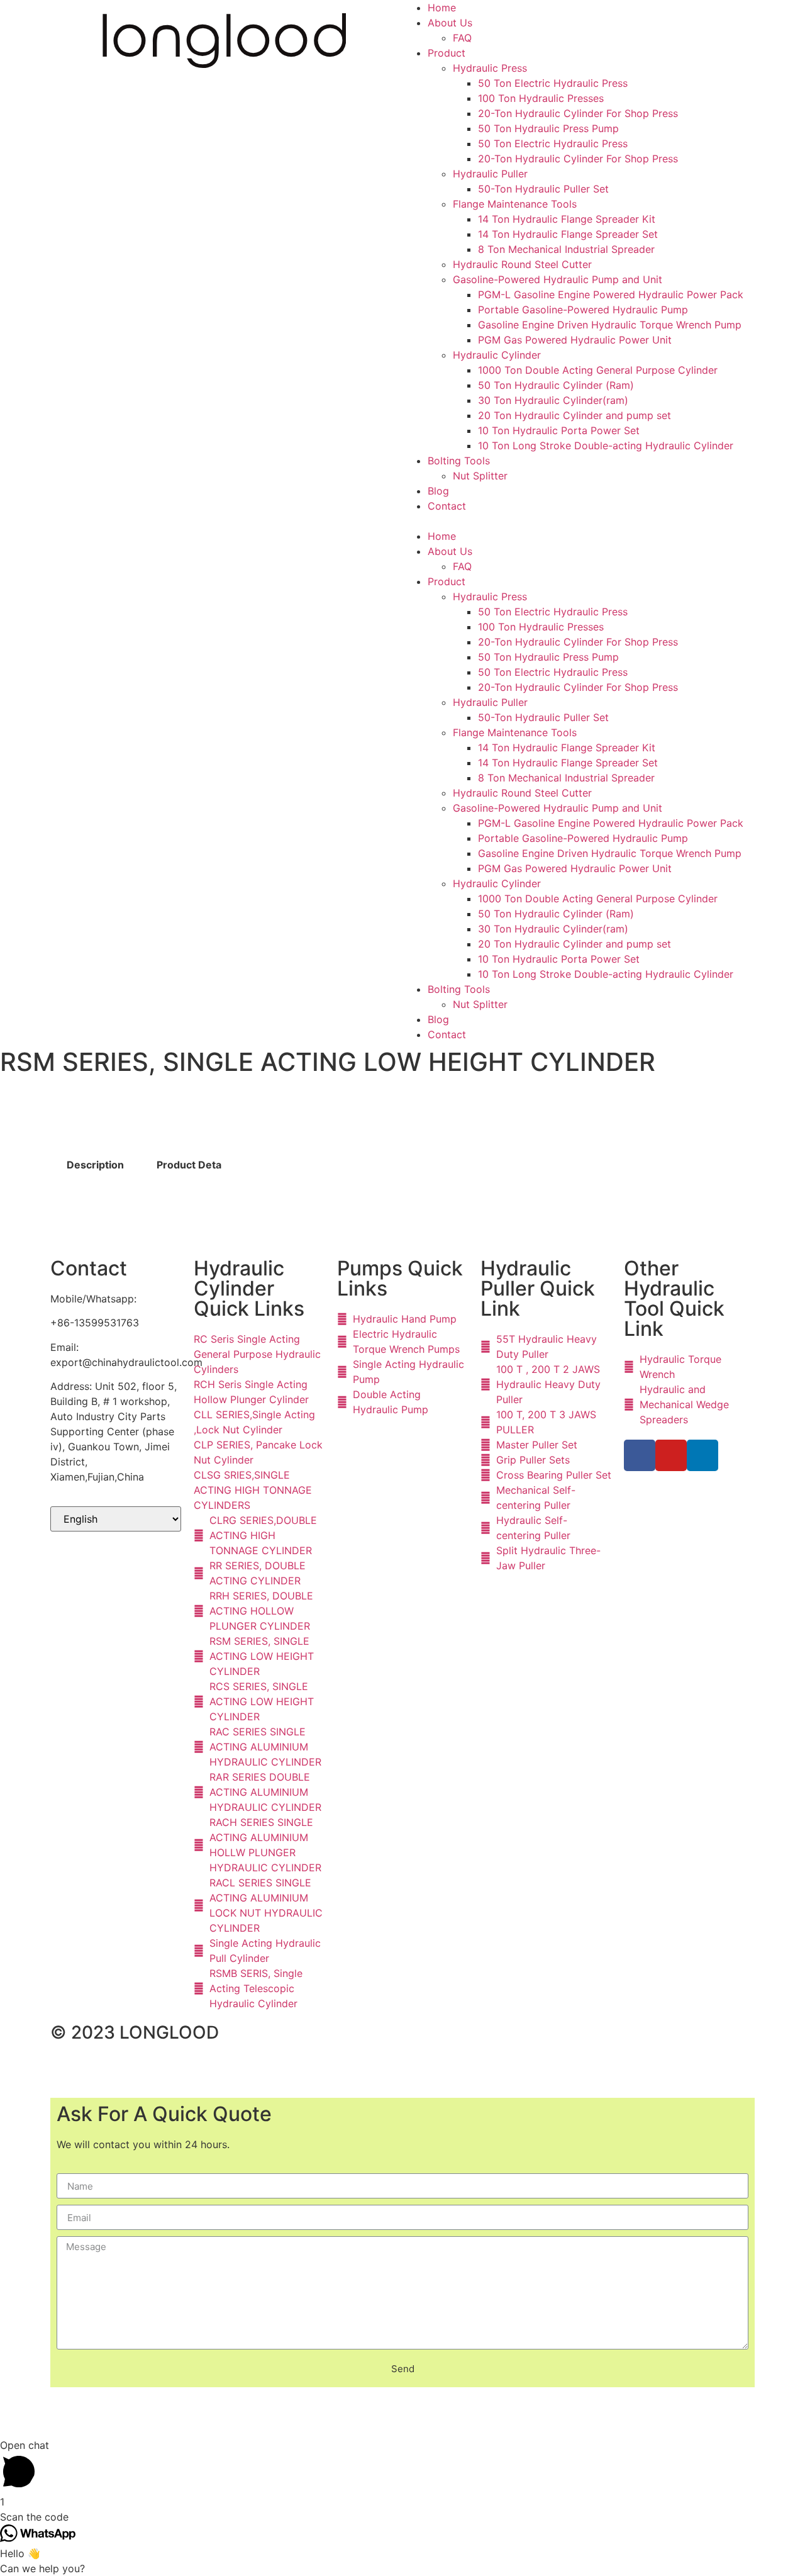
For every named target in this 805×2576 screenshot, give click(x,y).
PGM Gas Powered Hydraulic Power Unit (575, 340)
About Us (450, 23)
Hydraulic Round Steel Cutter (522, 264)
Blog (438, 491)
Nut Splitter (480, 476)
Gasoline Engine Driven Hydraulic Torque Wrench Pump (610, 325)
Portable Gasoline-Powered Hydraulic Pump (583, 310)
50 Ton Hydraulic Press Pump (548, 128)
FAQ (462, 38)
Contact (447, 506)
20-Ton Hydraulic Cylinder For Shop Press (578, 113)
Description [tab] (95, 1165)
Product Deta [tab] (189, 1165)
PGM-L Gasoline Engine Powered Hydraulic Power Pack (611, 294)
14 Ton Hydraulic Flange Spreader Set (568, 234)
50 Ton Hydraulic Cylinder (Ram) (556, 385)
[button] (582, 521)
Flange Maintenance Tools (515, 204)
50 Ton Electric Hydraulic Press (553, 83)
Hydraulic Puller (490, 174)
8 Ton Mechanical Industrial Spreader (566, 249)
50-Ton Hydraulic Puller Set (543, 189)
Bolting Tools (459, 461)
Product (447, 53)
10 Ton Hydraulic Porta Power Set (559, 430)
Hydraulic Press (490, 68)
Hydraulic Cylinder (497, 355)
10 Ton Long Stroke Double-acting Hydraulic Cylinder (606, 445)
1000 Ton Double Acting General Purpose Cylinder (598, 370)
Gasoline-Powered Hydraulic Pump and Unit (558, 279)
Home (442, 8)
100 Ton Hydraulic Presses (541, 98)
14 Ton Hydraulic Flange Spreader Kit (567, 219)
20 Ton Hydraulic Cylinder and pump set (575, 415)
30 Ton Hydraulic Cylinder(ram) (553, 400)
